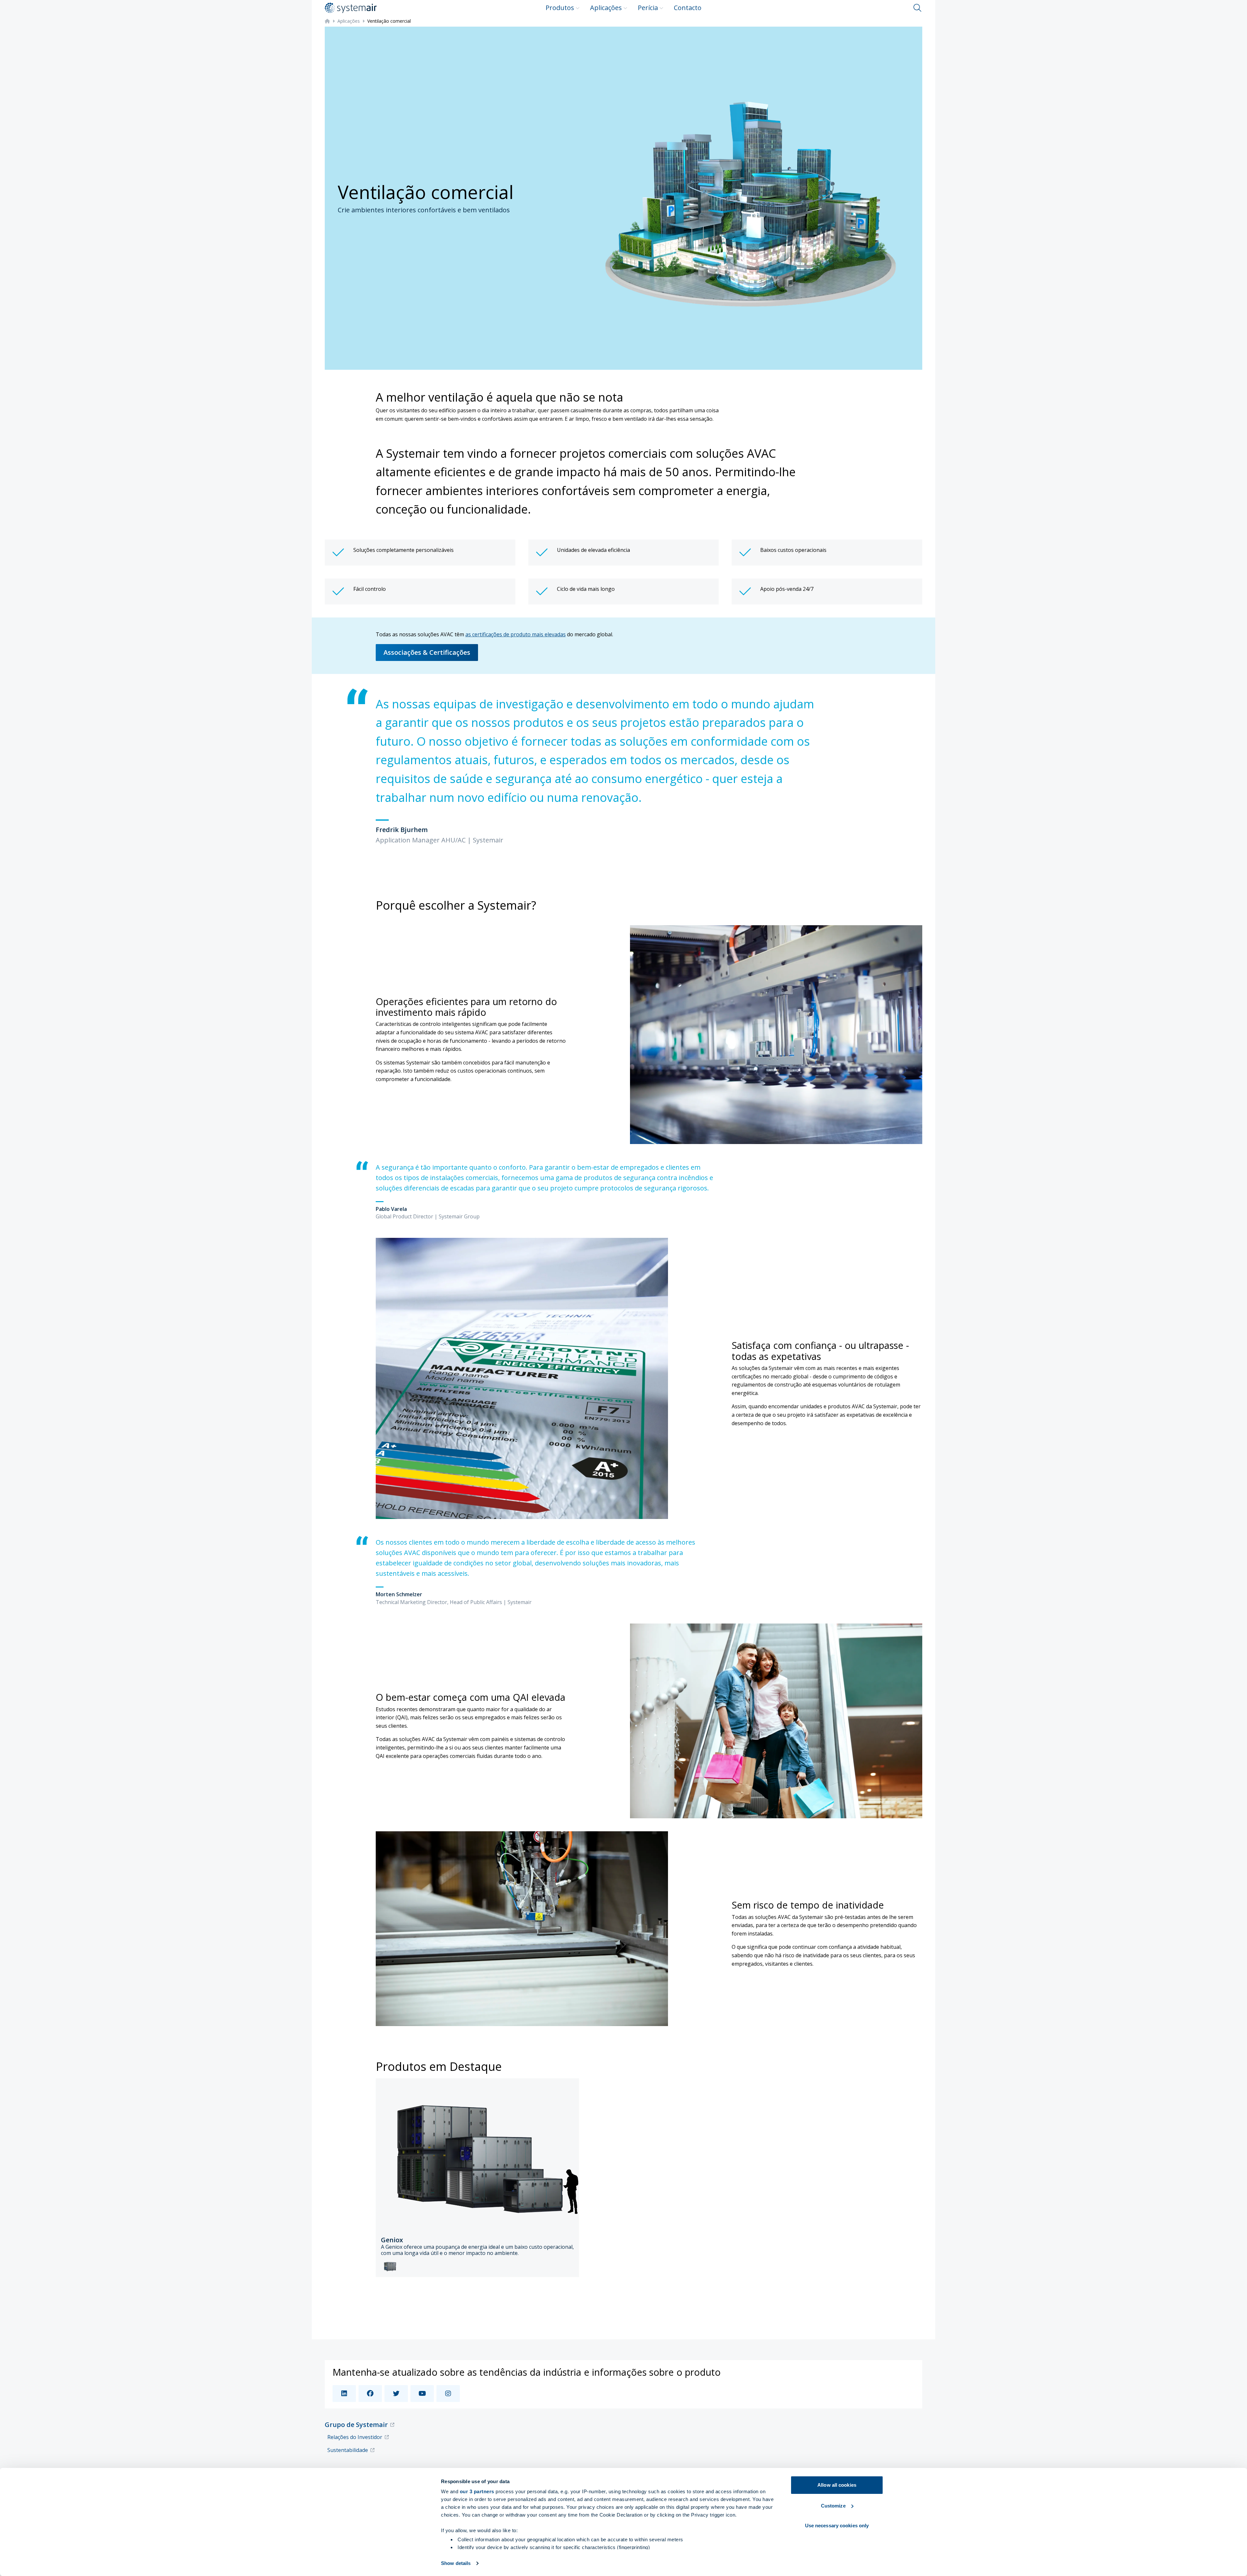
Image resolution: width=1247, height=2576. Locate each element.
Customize (833, 2506)
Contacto (688, 8)
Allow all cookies (837, 2485)
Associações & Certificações (427, 652)
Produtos (560, 8)
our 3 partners (477, 2491)
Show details (456, 2563)
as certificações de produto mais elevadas (516, 634)
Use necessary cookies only (837, 2526)
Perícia (648, 8)
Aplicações (606, 8)
